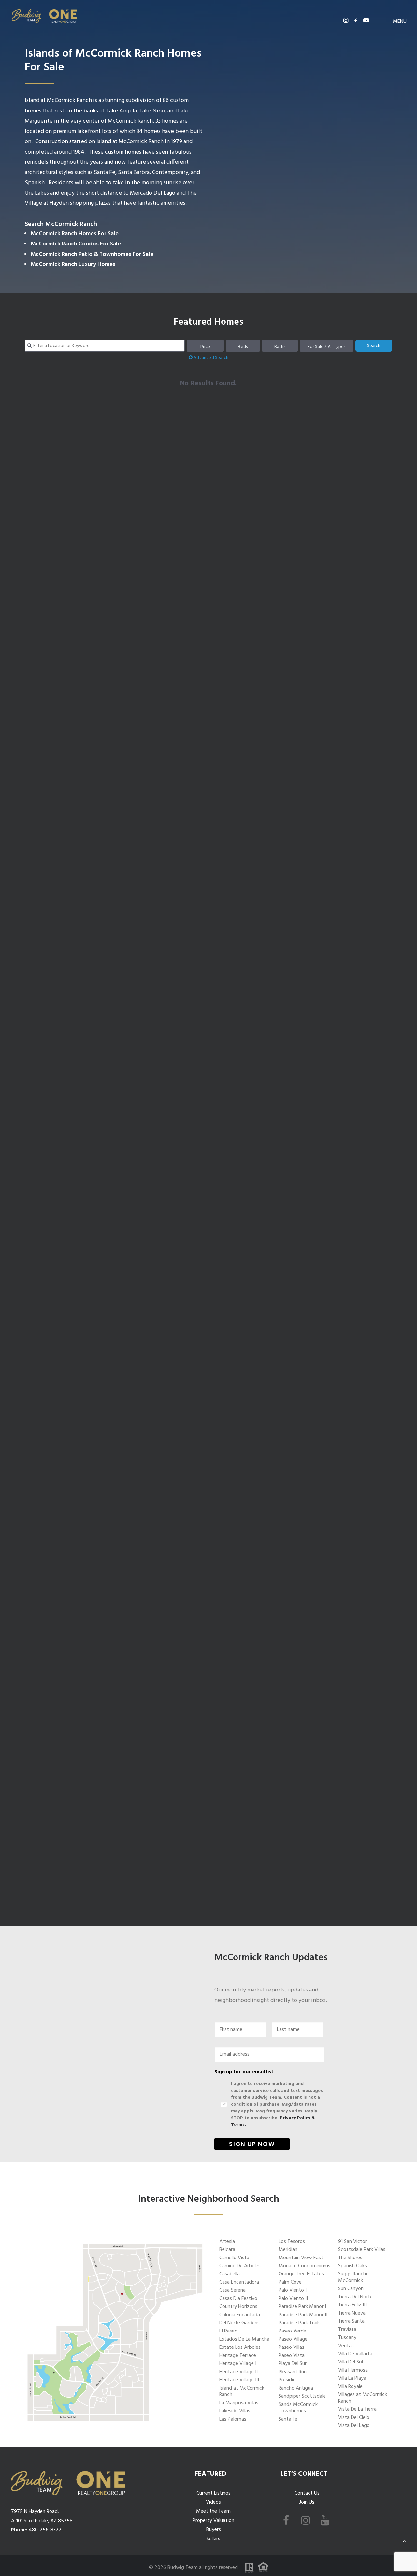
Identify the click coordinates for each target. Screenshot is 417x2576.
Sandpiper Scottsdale (302, 2396)
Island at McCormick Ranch (242, 2391)
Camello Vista (234, 2258)
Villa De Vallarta (355, 2354)
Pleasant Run (293, 2372)
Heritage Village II (238, 2372)
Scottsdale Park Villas (362, 2250)
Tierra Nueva (352, 2313)
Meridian (288, 2250)
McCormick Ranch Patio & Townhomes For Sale (92, 254)
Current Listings (214, 2493)
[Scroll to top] (404, 2541)
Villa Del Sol (351, 2362)
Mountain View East (301, 2258)
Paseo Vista (292, 2356)
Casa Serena (232, 2290)
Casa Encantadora (239, 2282)
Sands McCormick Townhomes (298, 2408)
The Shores (350, 2258)
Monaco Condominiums (304, 2266)
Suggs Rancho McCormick (353, 2277)
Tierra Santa (351, 2321)
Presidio (287, 2380)
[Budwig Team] (44, 20)
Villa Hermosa (353, 2370)
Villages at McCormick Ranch (363, 2398)
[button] (346, 20)
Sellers (213, 2539)
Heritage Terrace (238, 2356)
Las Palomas (233, 2419)
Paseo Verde (292, 2331)
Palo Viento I (293, 2290)
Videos (213, 2502)
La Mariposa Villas (239, 2403)
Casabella (230, 2274)
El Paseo (228, 2331)
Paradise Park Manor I (302, 2307)
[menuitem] (346, 20)
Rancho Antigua (296, 2388)
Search (374, 346)
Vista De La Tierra (357, 2409)
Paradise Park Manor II (303, 2315)
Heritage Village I (238, 2364)
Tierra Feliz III (352, 2305)
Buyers (214, 2530)
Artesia (227, 2242)
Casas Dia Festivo (238, 2299)
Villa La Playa (352, 2378)
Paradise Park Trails (300, 2323)
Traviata (347, 2330)
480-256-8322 (45, 2530)
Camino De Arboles (240, 2266)
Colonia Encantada (240, 2315)
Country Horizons (238, 2307)
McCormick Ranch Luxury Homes (73, 265)
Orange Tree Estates (301, 2274)
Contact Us (307, 2493)
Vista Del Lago (354, 2426)
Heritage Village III (239, 2380)
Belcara (227, 2250)
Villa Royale (350, 2387)
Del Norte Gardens (239, 2323)
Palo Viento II (293, 2299)
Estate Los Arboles (240, 2347)
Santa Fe (288, 2419)
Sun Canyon (351, 2289)
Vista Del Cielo (354, 2418)
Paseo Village (293, 2339)
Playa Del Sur (293, 2364)
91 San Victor (352, 2242)
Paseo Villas (291, 2347)
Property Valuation (213, 2521)
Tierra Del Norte (355, 2297)
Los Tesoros (292, 2242)
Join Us (307, 2502)
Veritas (346, 2346)
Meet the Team (213, 2511)
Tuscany (347, 2338)
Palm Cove (290, 2282)
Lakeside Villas (235, 2411)
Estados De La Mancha (244, 2339)
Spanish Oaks (352, 2266)
